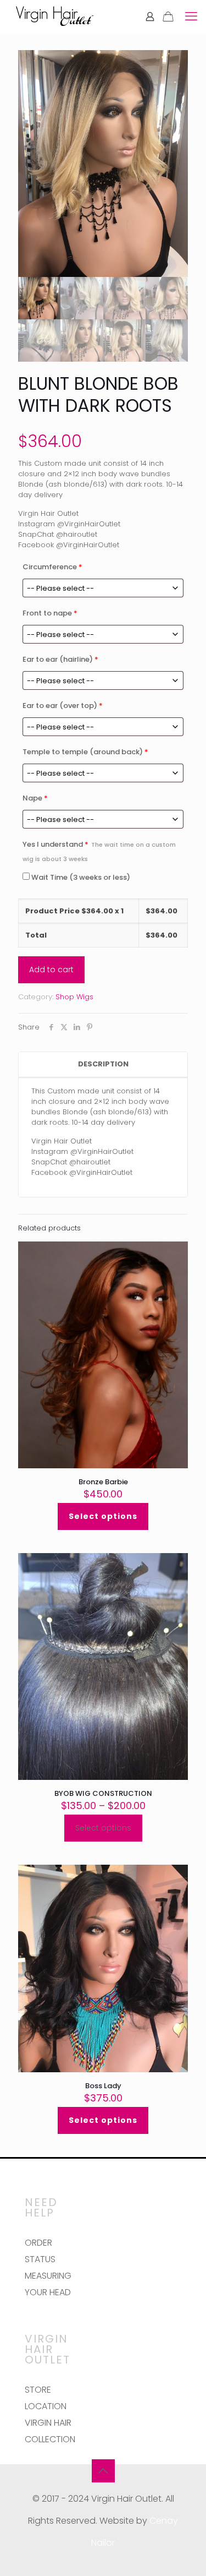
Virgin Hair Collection (50, 2431)
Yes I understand (99, 851)
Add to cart (51, 970)
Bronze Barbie (103, 1482)
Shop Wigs (74, 997)
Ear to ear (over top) (63, 706)
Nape (35, 798)
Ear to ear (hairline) (60, 659)
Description (103, 1064)
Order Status (40, 2251)
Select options (103, 1516)
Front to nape (50, 613)
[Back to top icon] (103, 2471)
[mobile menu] (191, 17)
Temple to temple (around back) (85, 752)
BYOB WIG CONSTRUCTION (103, 1793)
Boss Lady (103, 2086)
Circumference (52, 567)
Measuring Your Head (48, 2284)
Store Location (46, 2398)
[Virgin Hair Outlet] (55, 17)
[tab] (103, 1064)
